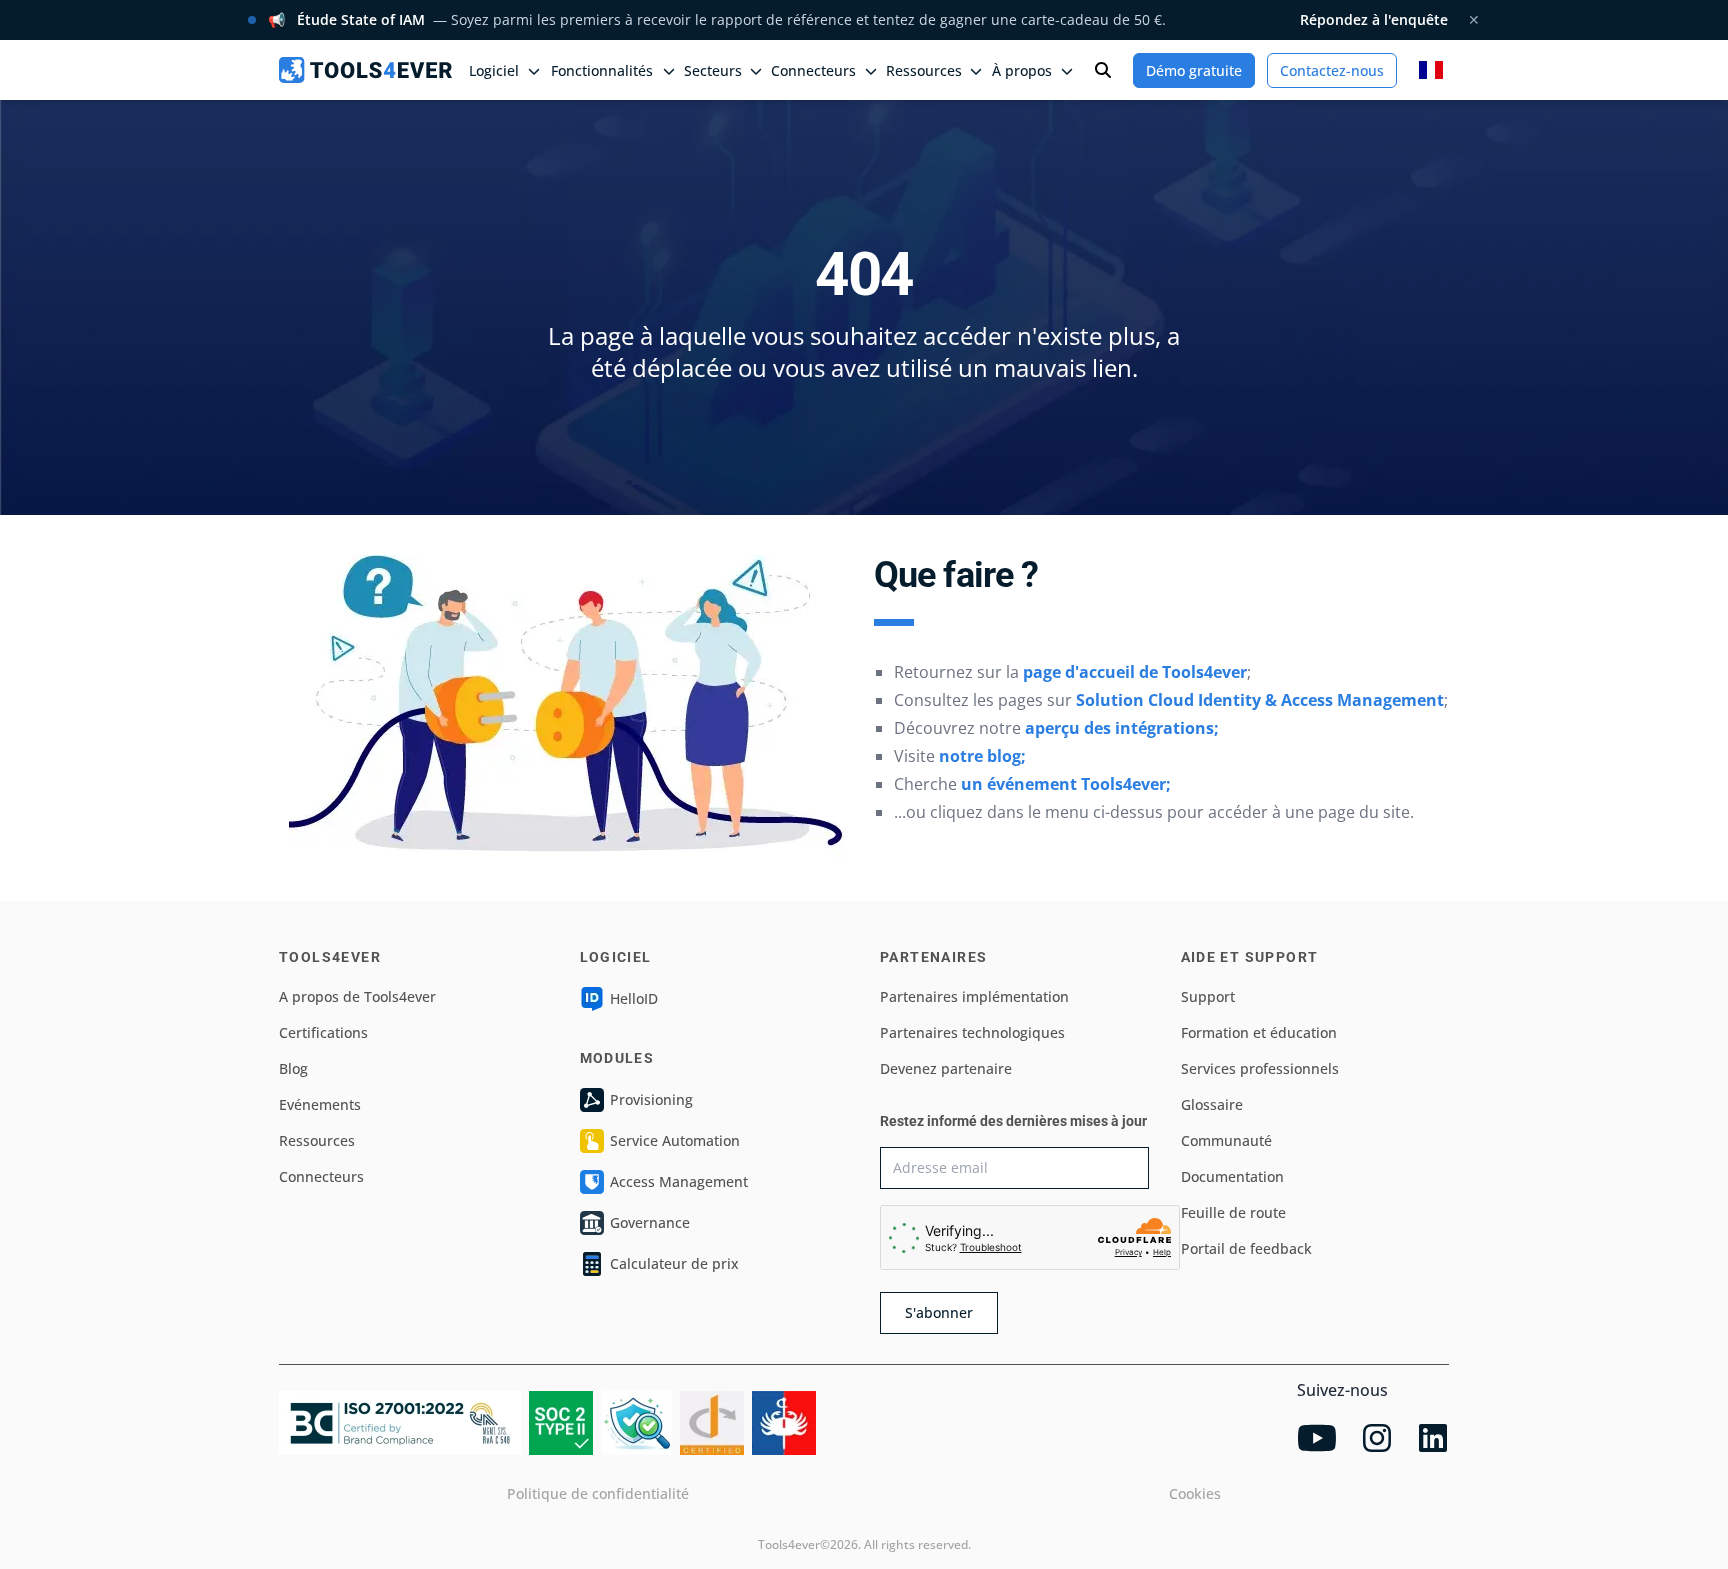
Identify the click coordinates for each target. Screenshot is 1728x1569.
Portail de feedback (1246, 1248)
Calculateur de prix (674, 1263)
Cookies (1195, 1493)
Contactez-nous (1332, 70)
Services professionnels (1260, 1068)
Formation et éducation (1259, 1032)
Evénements (320, 1104)
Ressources (317, 1140)
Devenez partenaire (946, 1068)
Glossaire (1212, 1104)
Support (1208, 996)
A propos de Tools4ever (357, 996)
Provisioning (651, 1099)
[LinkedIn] (1433, 1438)
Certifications (323, 1032)
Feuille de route (1233, 1212)
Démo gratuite (1194, 70)
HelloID (634, 998)
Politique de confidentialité (598, 1493)
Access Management (679, 1181)
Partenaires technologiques (972, 1032)
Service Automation (675, 1140)
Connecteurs (321, 1176)
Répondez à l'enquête (1374, 19)
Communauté (1226, 1140)
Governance (650, 1222)
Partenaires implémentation (974, 996)
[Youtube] (1317, 1438)
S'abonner (939, 1312)
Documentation (1232, 1176)
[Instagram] (1377, 1438)
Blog (293, 1068)
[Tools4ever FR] (365, 69)
